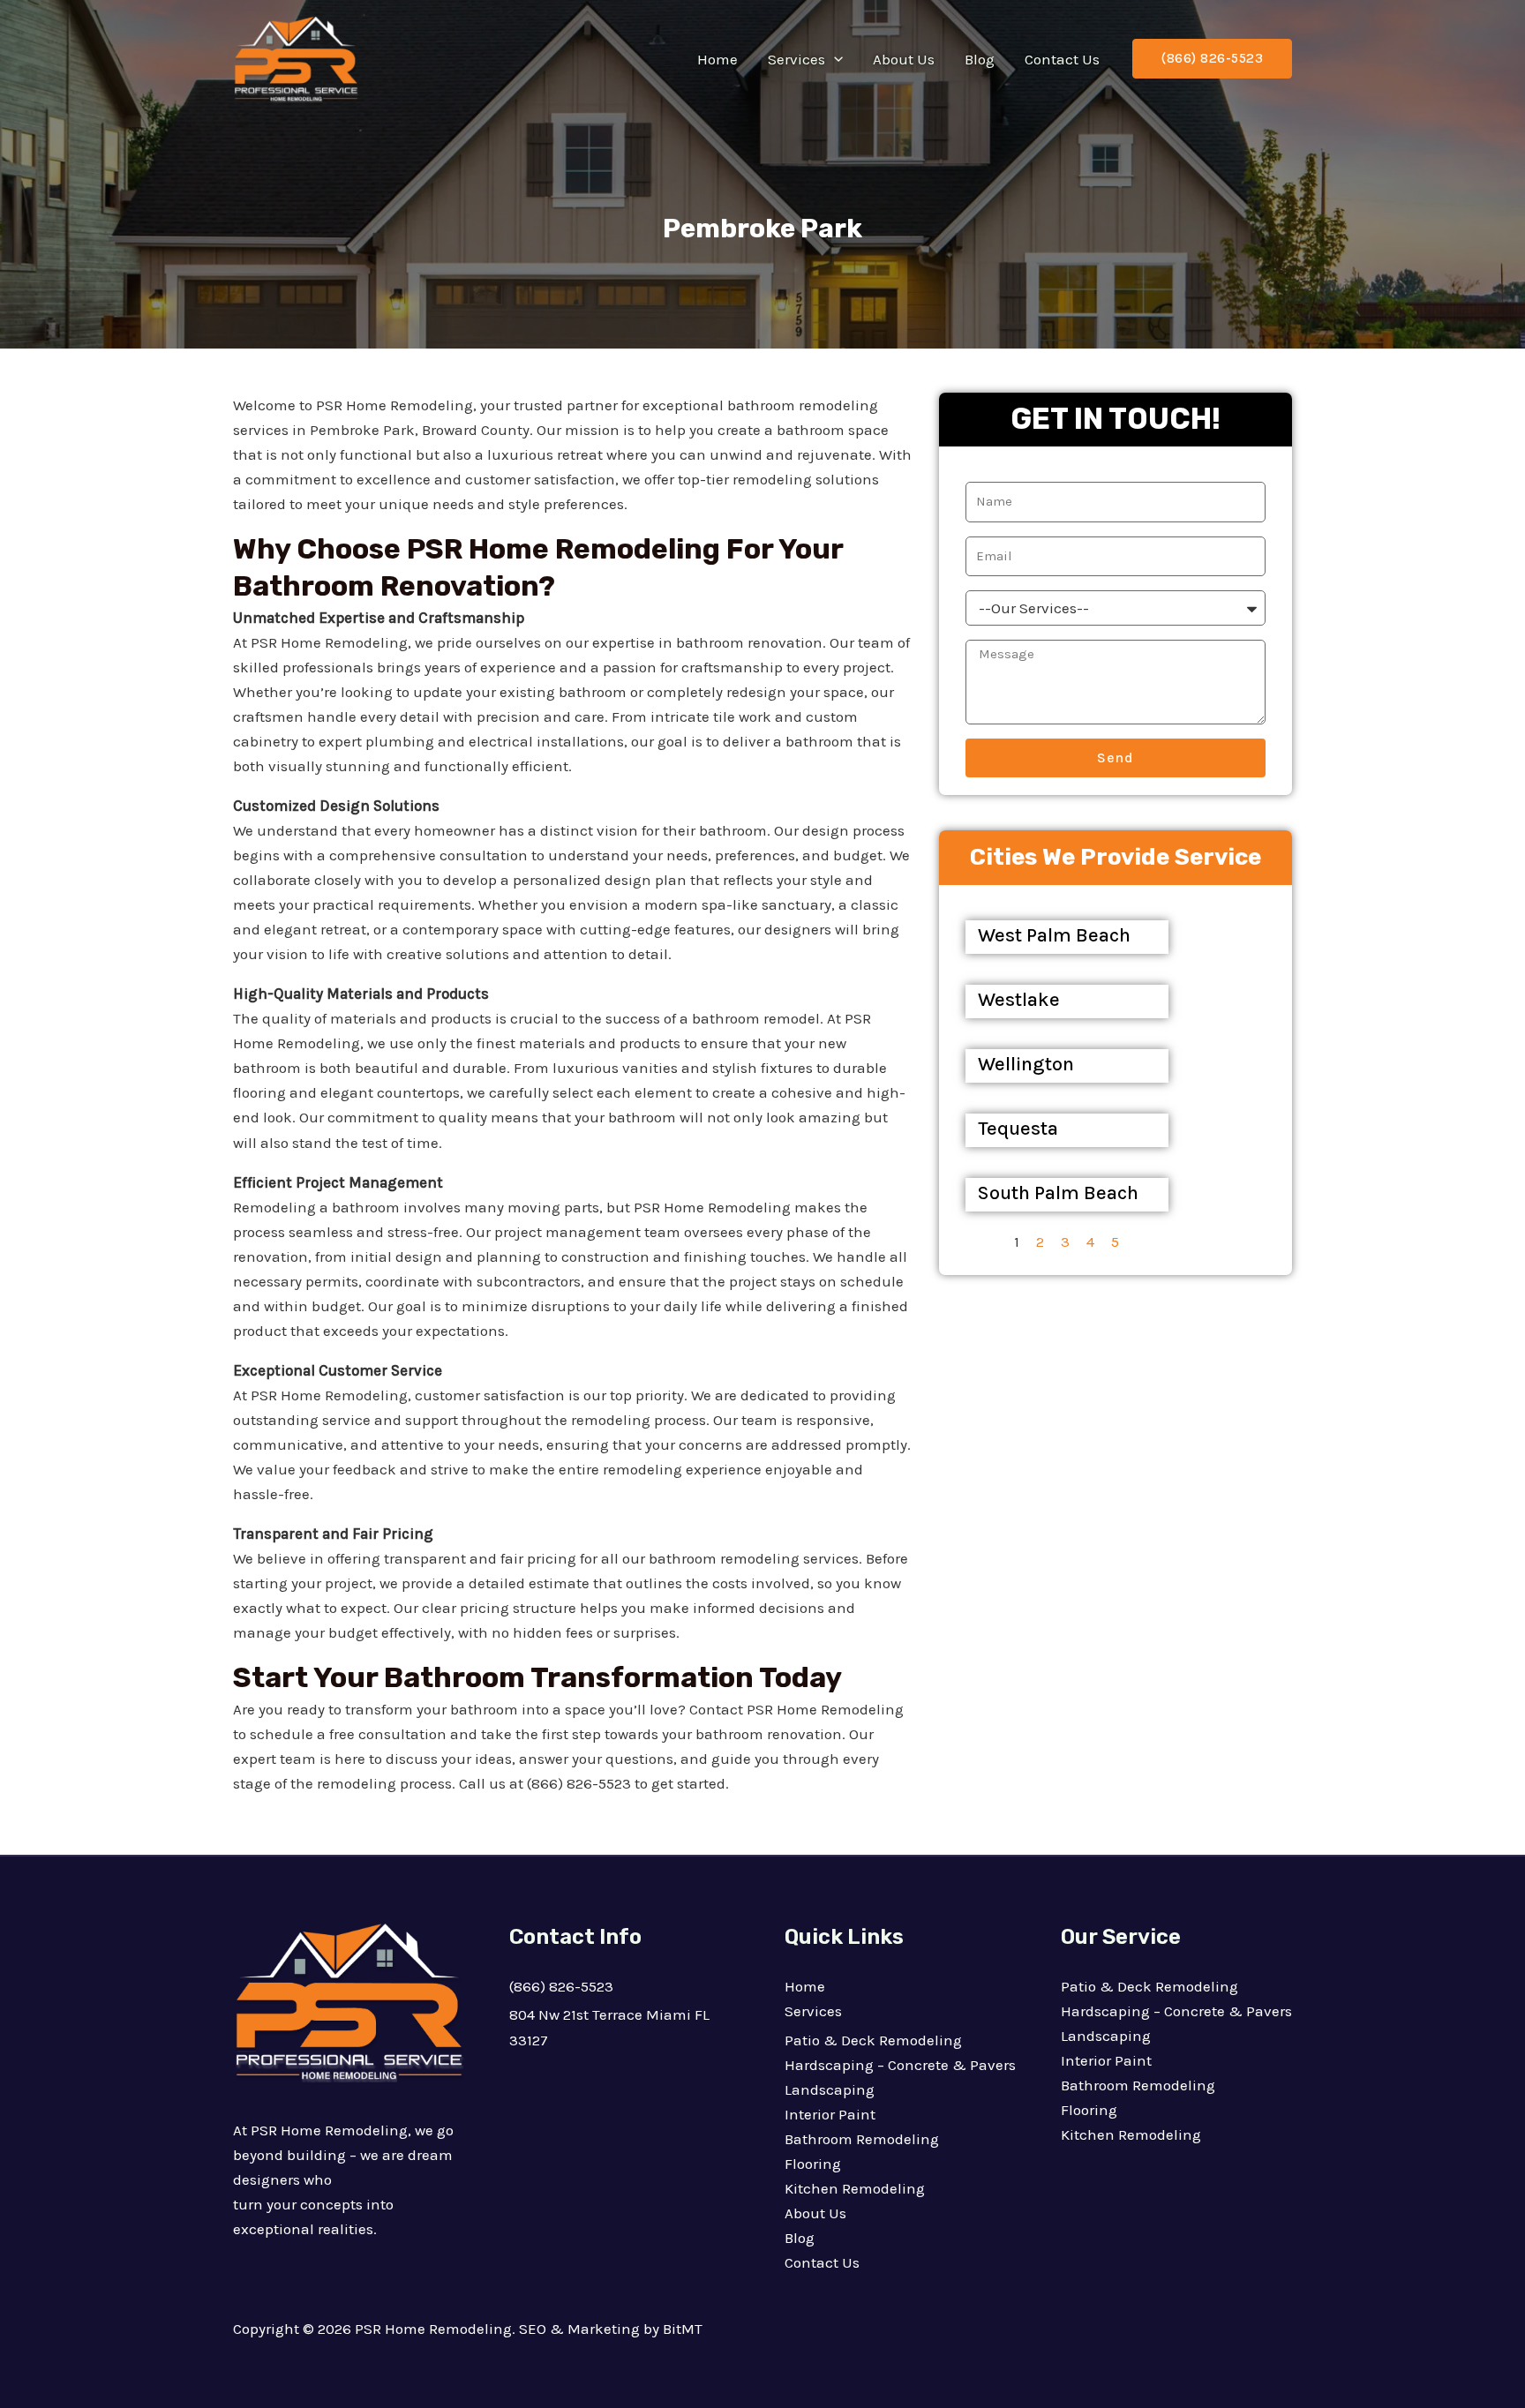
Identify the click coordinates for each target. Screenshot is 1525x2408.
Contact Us (1062, 59)
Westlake (1019, 1000)
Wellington (1026, 1064)
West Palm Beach (1054, 935)
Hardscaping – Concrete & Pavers (900, 2065)
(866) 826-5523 (561, 1986)
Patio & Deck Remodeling (873, 2040)
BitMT (683, 2329)
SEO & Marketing (579, 2329)
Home (717, 59)
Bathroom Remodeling (862, 2139)
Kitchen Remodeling (855, 2188)
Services (796, 59)
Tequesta (1018, 1129)
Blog (980, 59)
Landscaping (830, 2089)
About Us (904, 59)
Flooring (813, 2164)
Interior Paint (830, 2114)
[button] (834, 59)
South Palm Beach (1058, 1193)
